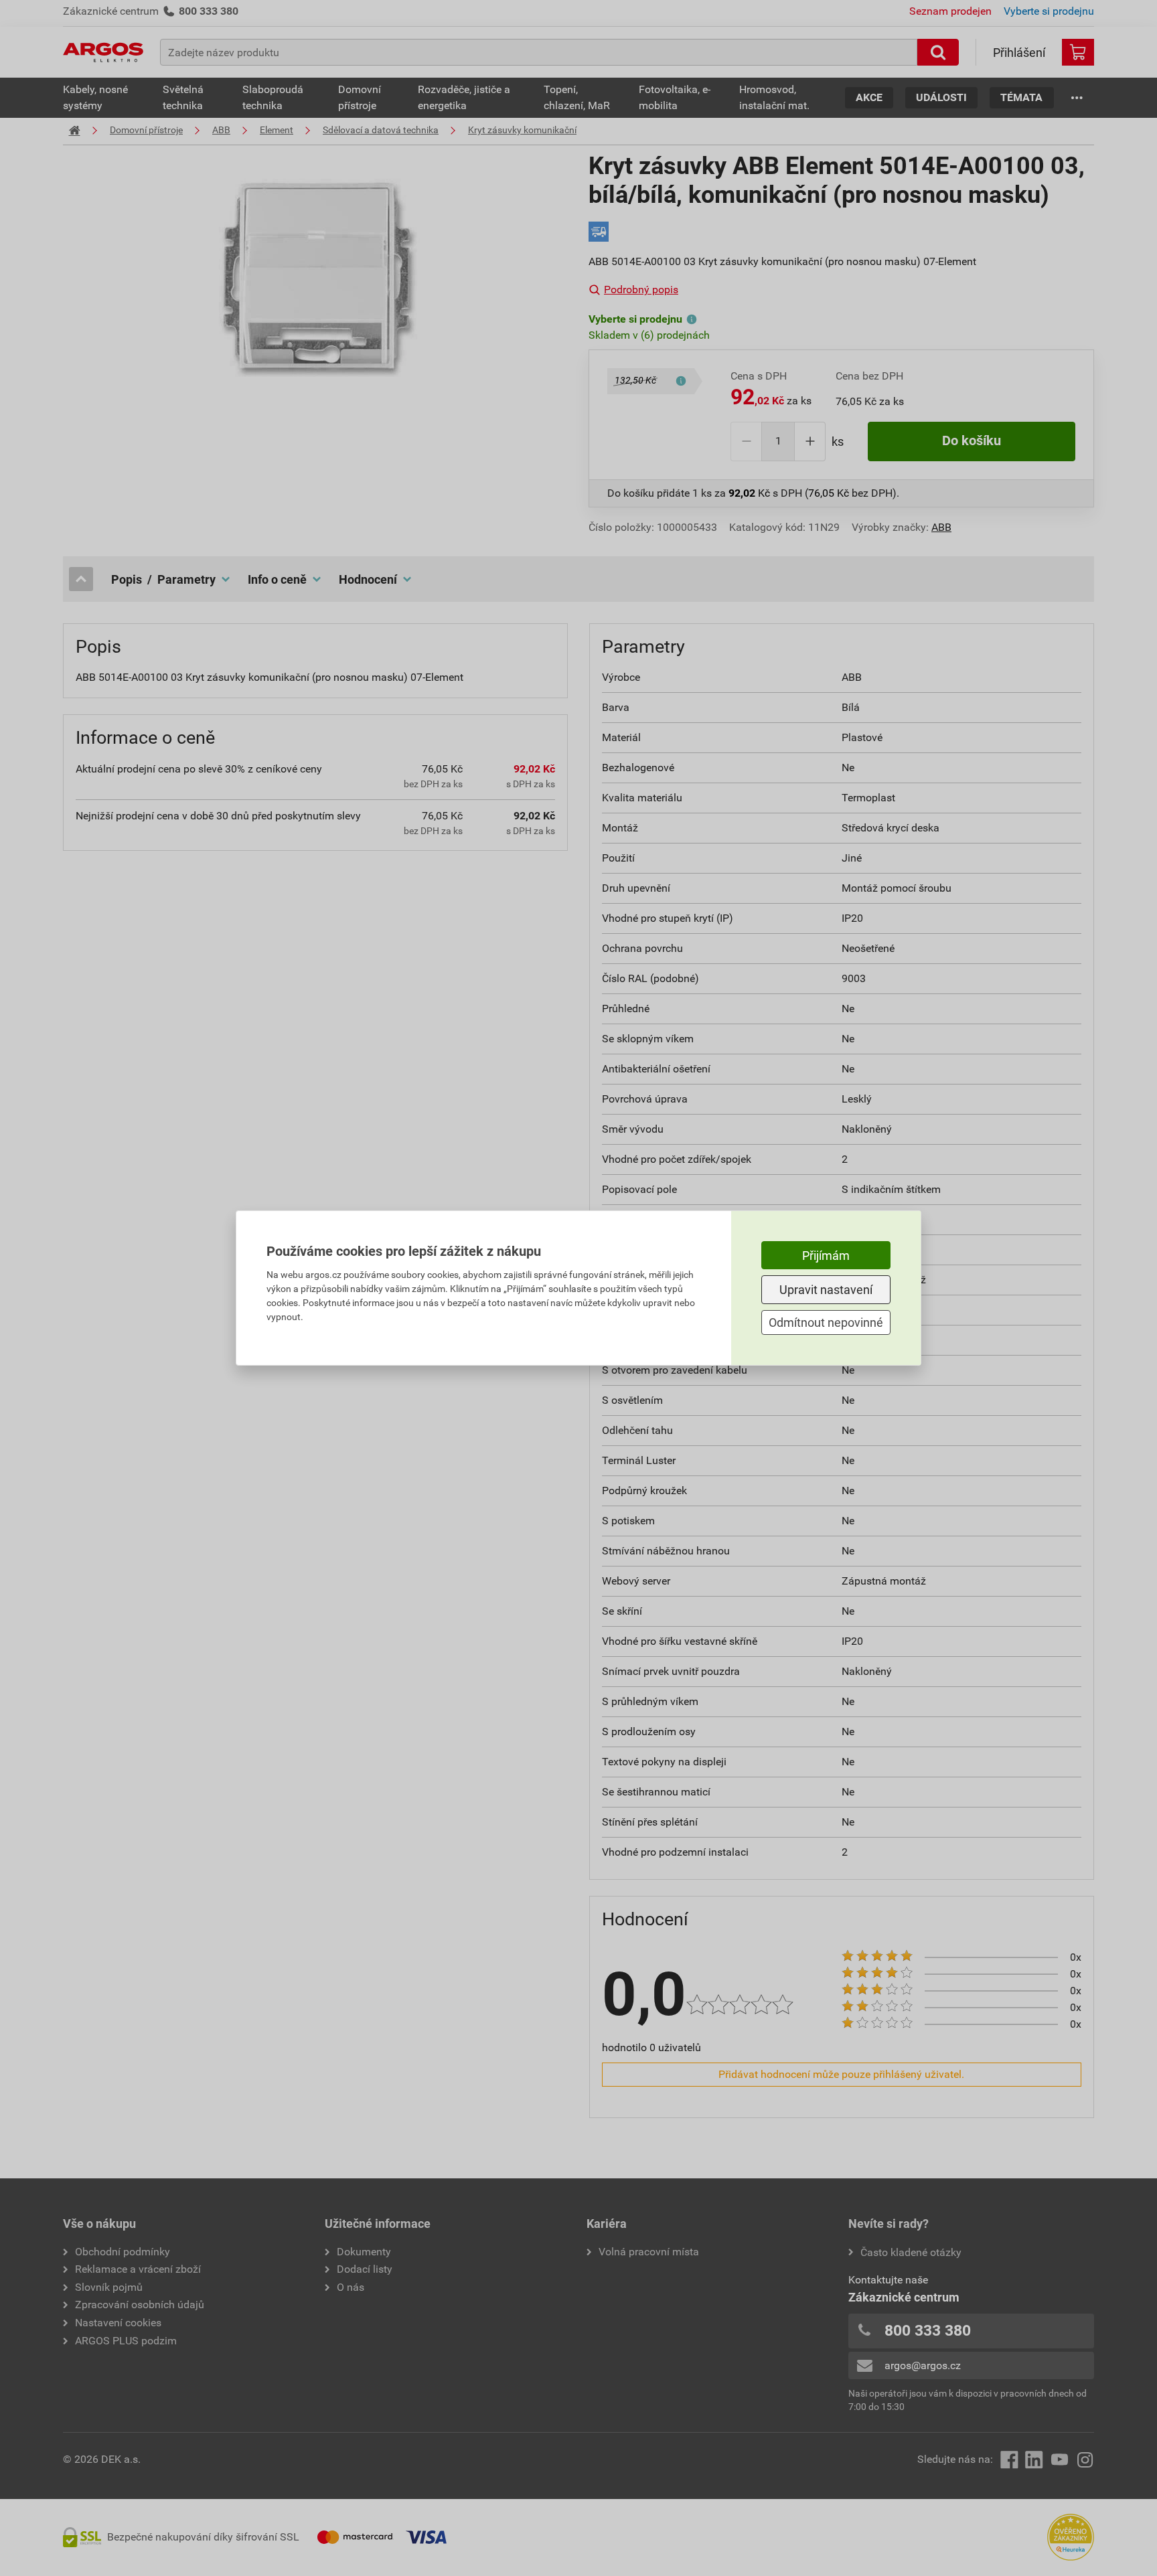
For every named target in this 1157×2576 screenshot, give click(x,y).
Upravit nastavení (826, 1290)
